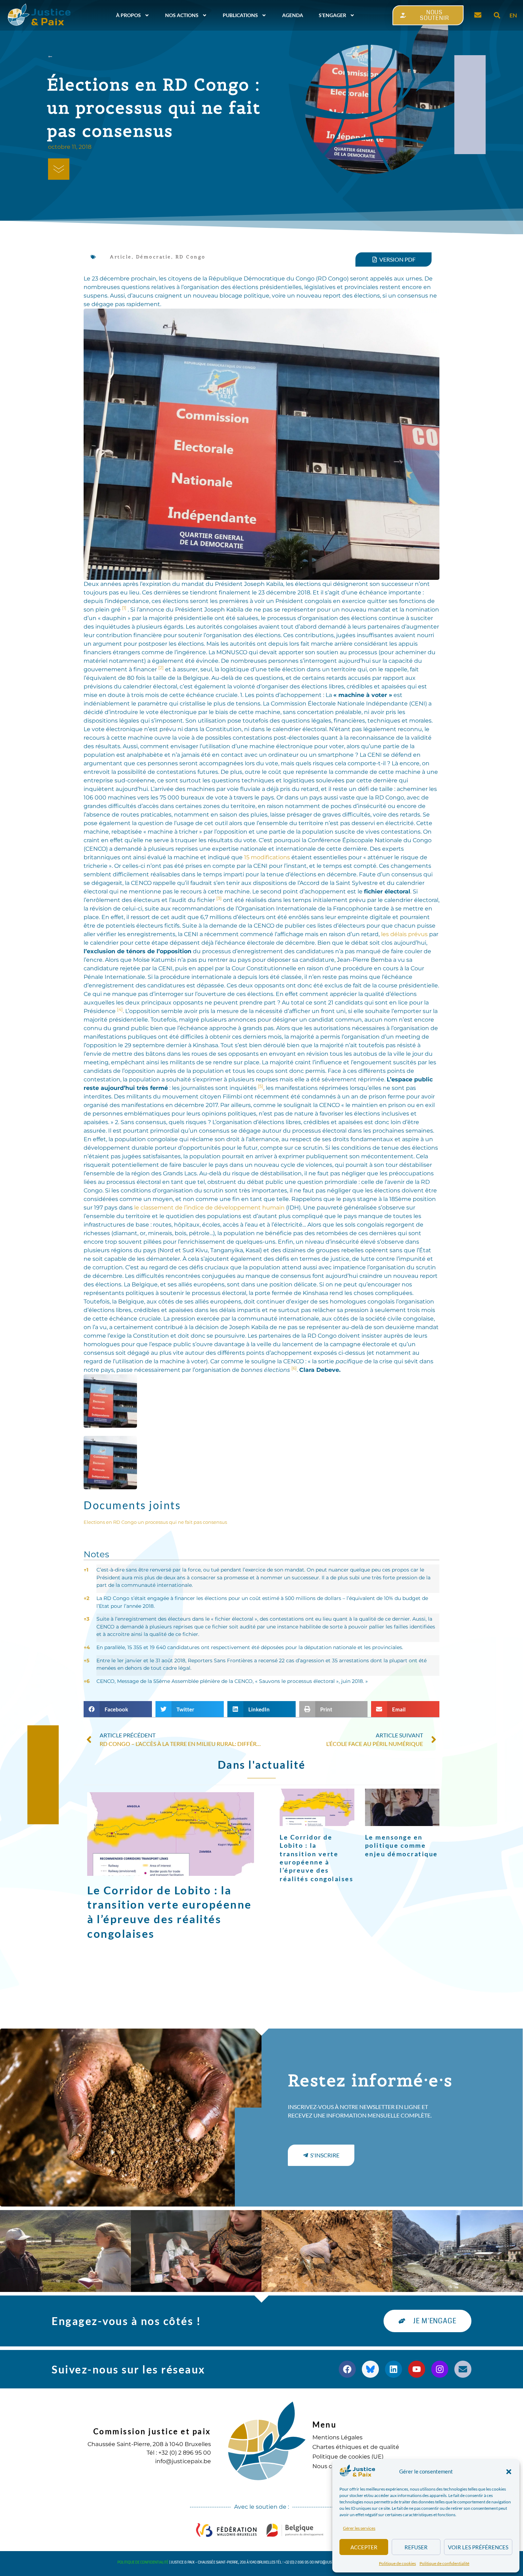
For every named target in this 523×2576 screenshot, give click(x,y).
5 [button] (86, 1661)
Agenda (293, 15)
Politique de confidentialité (444, 2563)
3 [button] (86, 1619)
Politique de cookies (397, 2563)
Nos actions (182, 15)
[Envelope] (463, 2369)
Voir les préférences (478, 2547)
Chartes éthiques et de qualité (356, 2447)
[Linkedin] (393, 2369)
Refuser (416, 2547)
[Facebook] (347, 2369)
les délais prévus (404, 934)
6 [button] (87, 1681)
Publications (240, 15)
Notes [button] (96, 1554)
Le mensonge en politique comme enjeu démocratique (402, 1845)
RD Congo (191, 257)
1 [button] (86, 1570)
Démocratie (154, 257)
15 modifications (267, 857)
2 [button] (86, 1598)
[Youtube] (417, 2369)
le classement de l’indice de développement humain (209, 1208)
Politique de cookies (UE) (348, 2457)
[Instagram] (440, 2369)
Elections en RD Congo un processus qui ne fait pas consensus (155, 1522)
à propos (128, 15)
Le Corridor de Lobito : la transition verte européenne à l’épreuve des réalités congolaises (316, 1858)
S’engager (332, 15)
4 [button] (87, 1647)
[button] (509, 2472)
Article (121, 257)
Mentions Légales (337, 2437)
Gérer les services (359, 2528)
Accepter (364, 2547)
